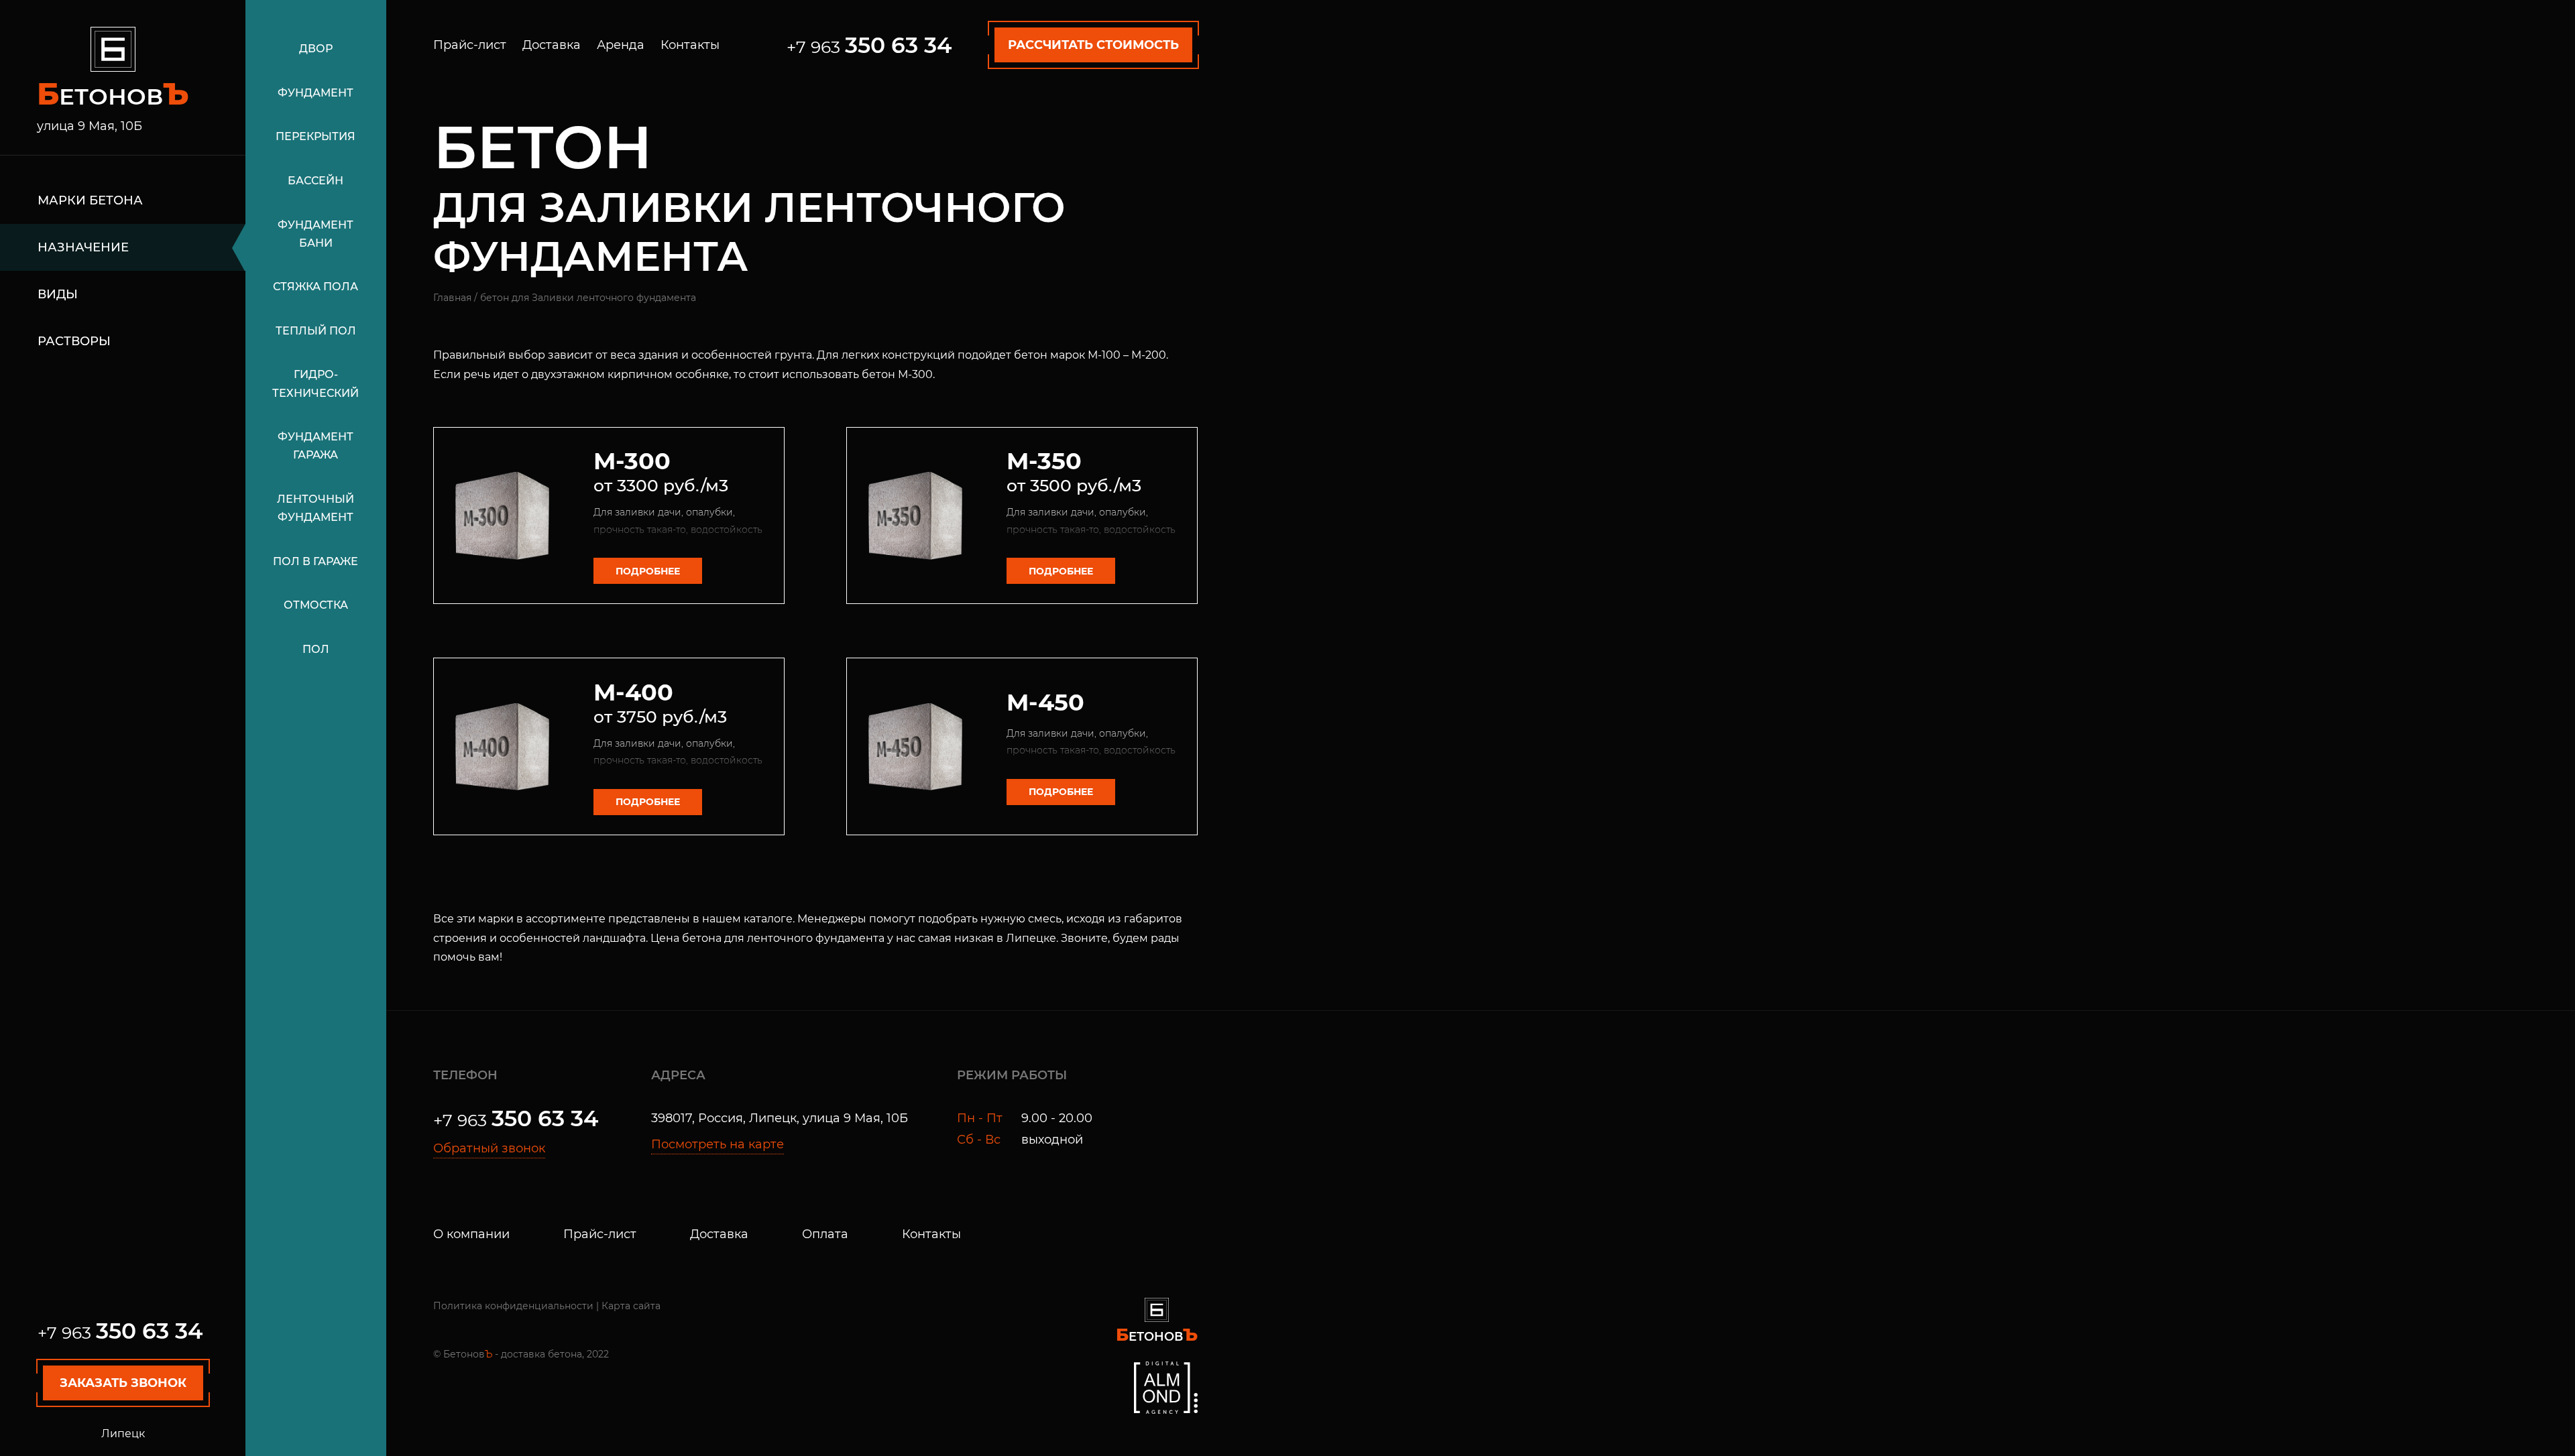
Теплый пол (316, 331)
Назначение (83, 247)
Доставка (552, 45)
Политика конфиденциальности (513, 1306)
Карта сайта (631, 1306)
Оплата (825, 1234)
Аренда (621, 45)
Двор (316, 49)
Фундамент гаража (316, 446)
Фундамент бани (316, 234)
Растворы (74, 341)
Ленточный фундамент (316, 508)
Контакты (690, 45)
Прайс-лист (470, 45)
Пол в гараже (316, 561)
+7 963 (120, 1333)
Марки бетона (90, 200)
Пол (316, 649)
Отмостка (316, 605)
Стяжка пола (316, 287)
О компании (471, 1234)
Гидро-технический (316, 383)
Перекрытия (316, 136)
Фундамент (316, 93)
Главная (452, 298)
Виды (58, 294)
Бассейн (316, 181)
